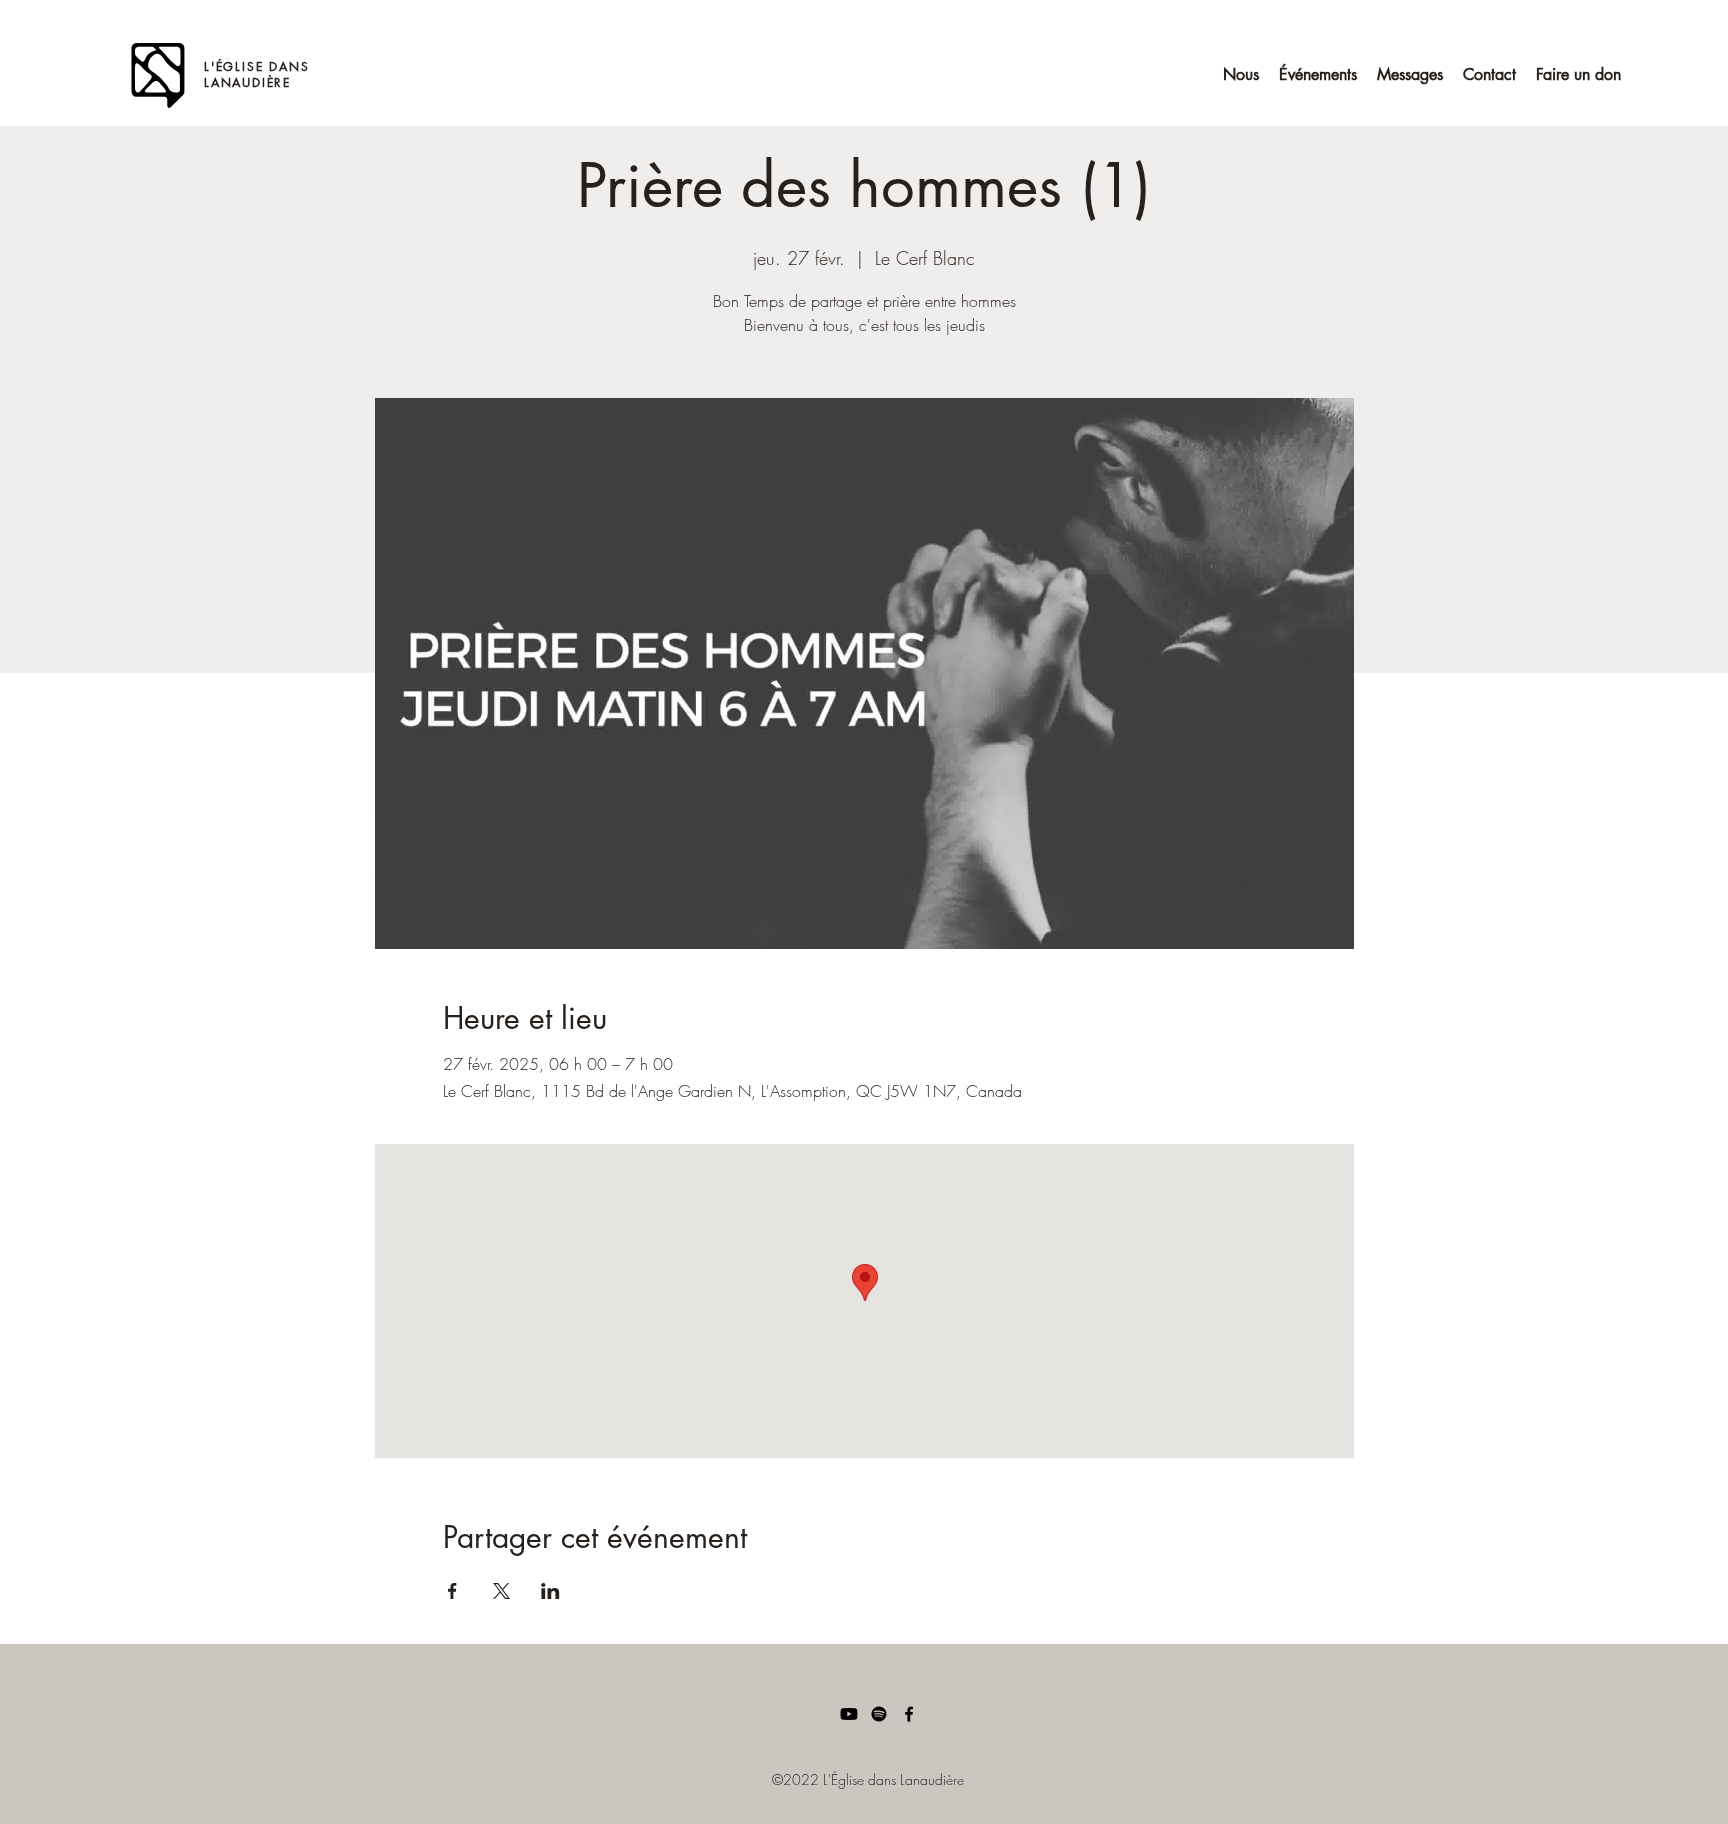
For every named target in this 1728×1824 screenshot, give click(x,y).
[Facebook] (909, 1714)
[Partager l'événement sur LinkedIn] (550, 1591)
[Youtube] (849, 1714)
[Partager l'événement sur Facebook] (452, 1591)
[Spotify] (879, 1714)
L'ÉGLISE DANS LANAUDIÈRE (256, 74)
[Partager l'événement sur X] (501, 1591)
